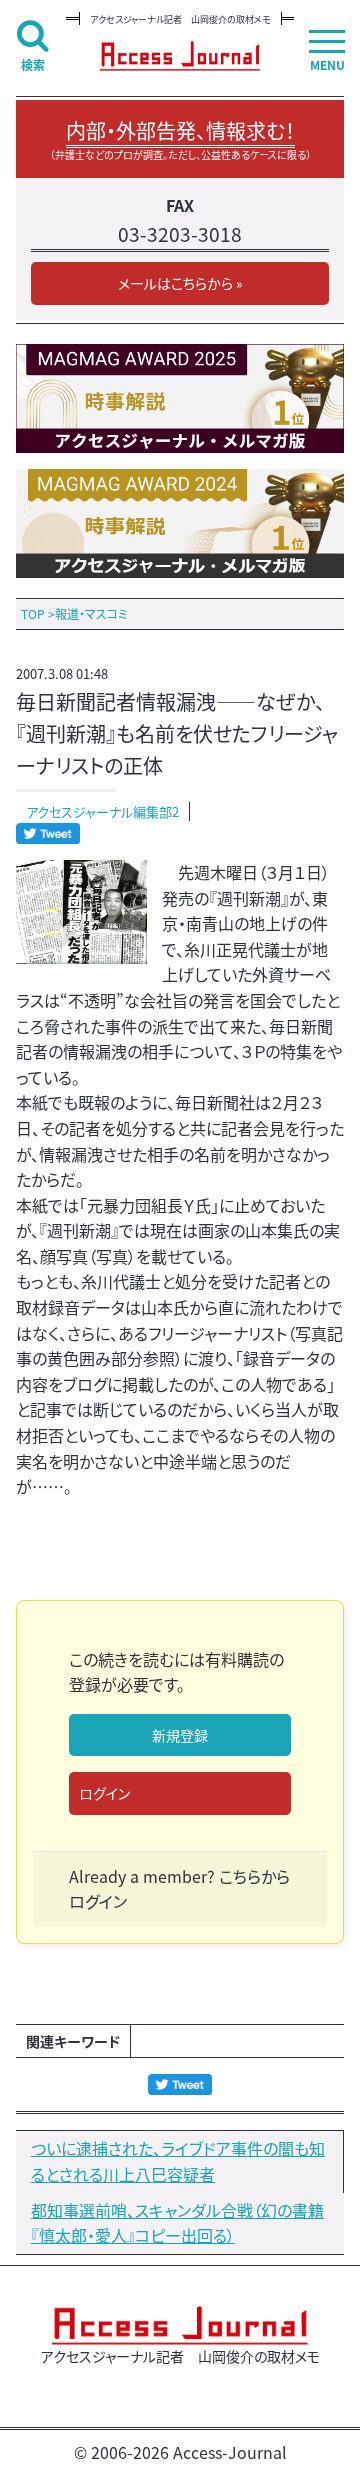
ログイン (104, 1793)
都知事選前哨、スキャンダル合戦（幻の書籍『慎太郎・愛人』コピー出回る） (177, 2223)
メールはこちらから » (180, 283)
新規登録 (180, 1735)
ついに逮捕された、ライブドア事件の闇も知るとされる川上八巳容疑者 (178, 2161)
